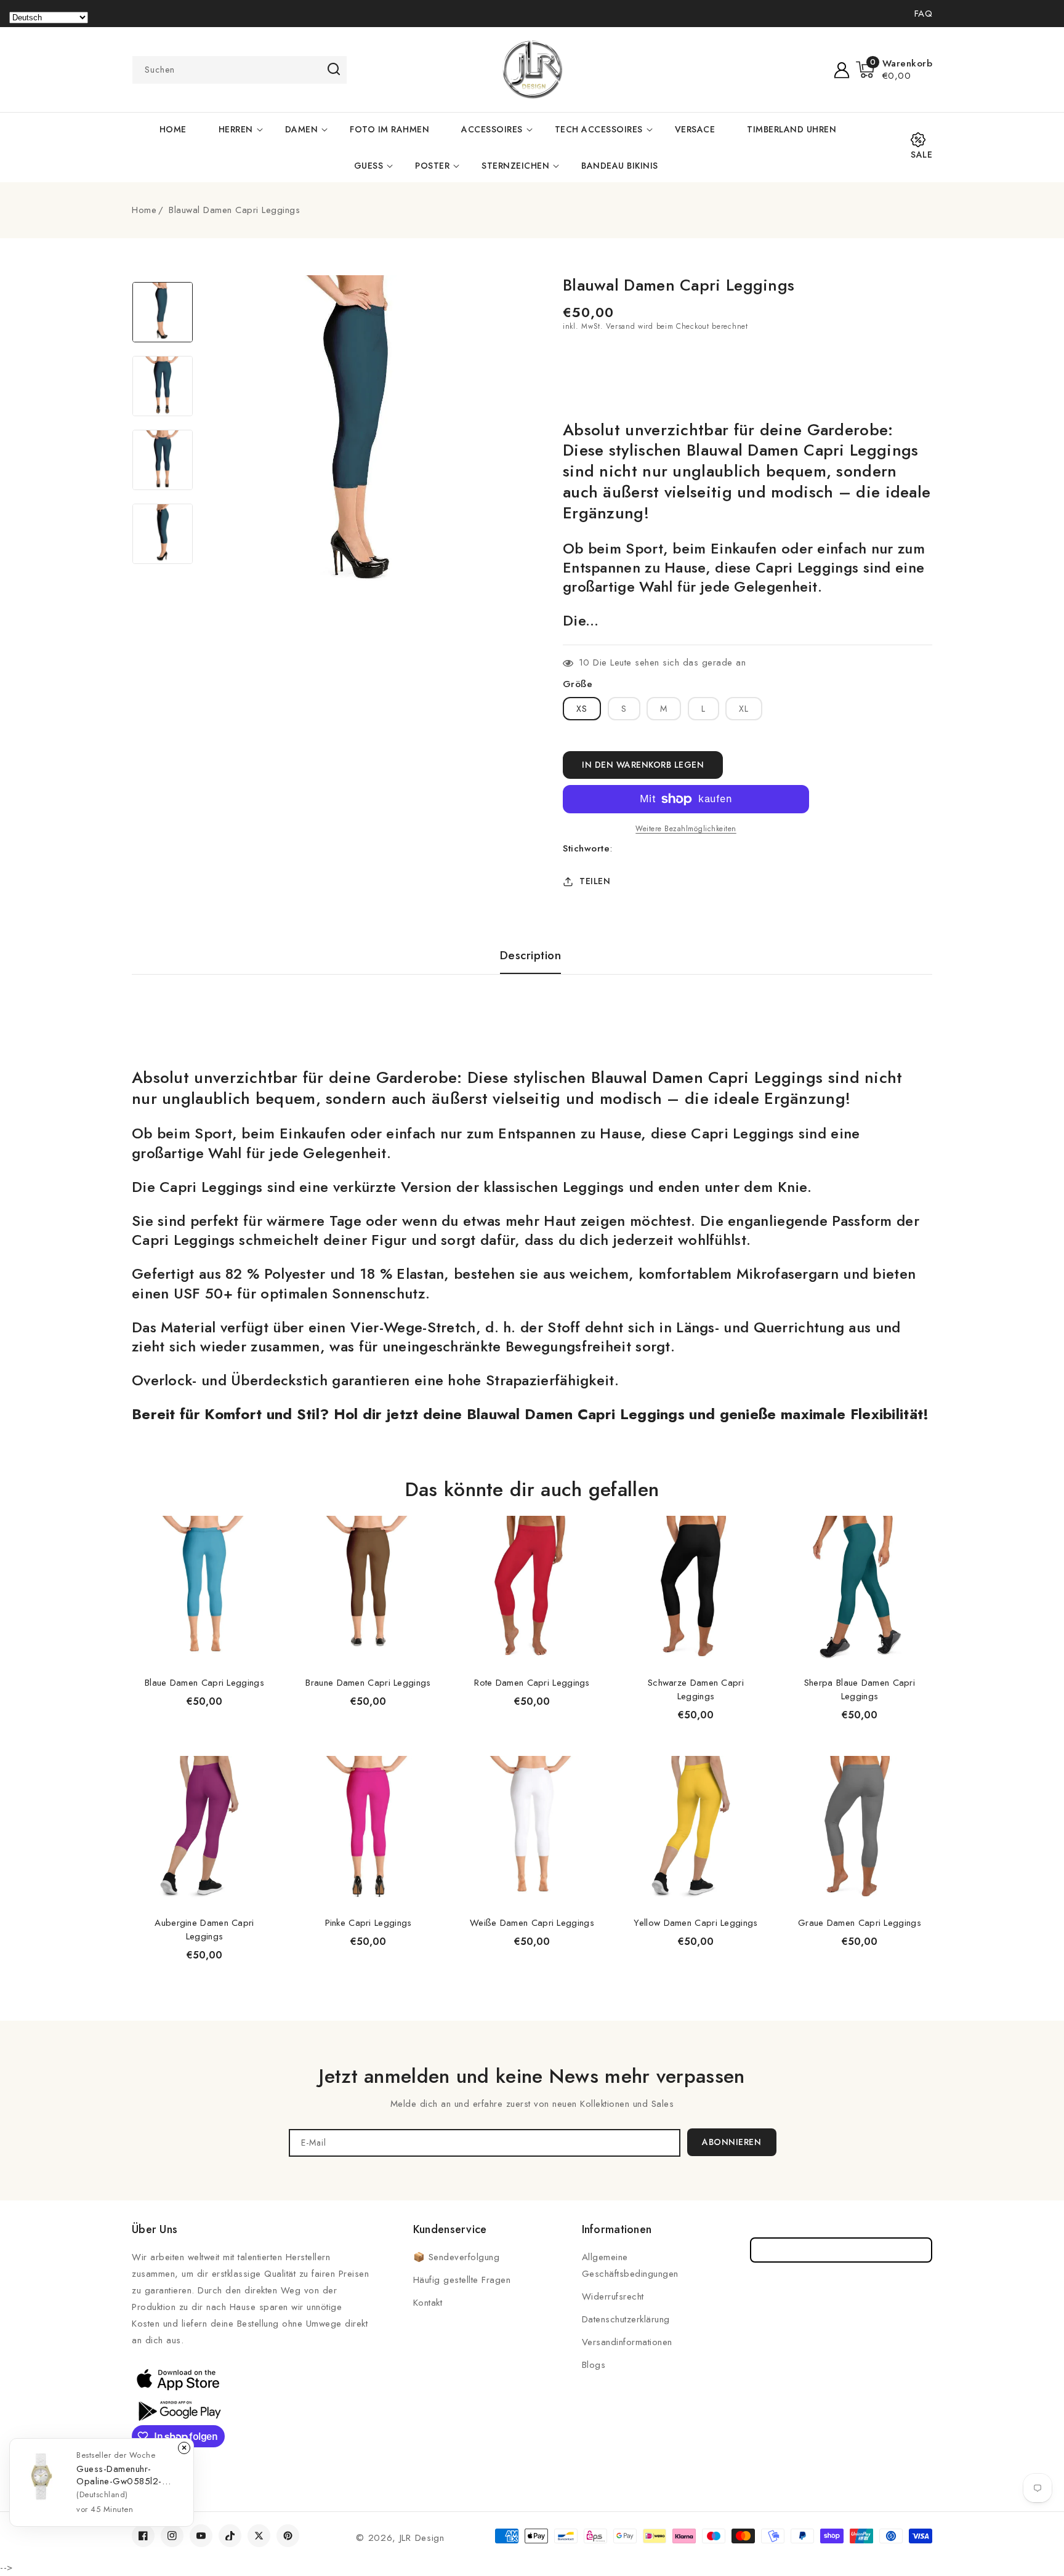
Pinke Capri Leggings (369, 1923)
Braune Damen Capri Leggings (368, 1683)
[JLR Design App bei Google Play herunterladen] (178, 2410)
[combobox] (240, 70)
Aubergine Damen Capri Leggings (204, 1930)
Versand (620, 326)
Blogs (594, 2365)
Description (531, 956)
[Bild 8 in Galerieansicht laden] (163, 534)
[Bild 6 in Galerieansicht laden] (163, 386)
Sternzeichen (515, 166)
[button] (894, 70)
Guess (369, 166)
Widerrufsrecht (613, 2296)
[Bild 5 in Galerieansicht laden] (163, 312)
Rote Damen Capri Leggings (532, 1683)
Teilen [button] (595, 881)
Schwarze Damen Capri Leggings (696, 1689)
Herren (236, 129)
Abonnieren (731, 2142)
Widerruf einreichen (841, 2250)
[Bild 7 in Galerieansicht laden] (163, 460)
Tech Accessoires (599, 129)
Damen (302, 129)
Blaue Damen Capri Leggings (204, 1683)
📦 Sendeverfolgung (457, 2257)
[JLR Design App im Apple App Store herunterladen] (178, 2379)
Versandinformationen (627, 2342)
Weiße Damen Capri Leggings (532, 1923)
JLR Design (422, 2538)
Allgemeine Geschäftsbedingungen (630, 2265)
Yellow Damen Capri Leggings (695, 1923)
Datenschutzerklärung (626, 2319)
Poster (432, 166)
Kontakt (428, 2303)
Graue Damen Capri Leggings (860, 1923)
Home (144, 210)
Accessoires (492, 129)
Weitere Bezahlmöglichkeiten (686, 829)
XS (582, 709)
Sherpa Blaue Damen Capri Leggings (860, 1689)
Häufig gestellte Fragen (462, 2280)
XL (744, 709)
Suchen (333, 69)
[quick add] (261, 1515)
